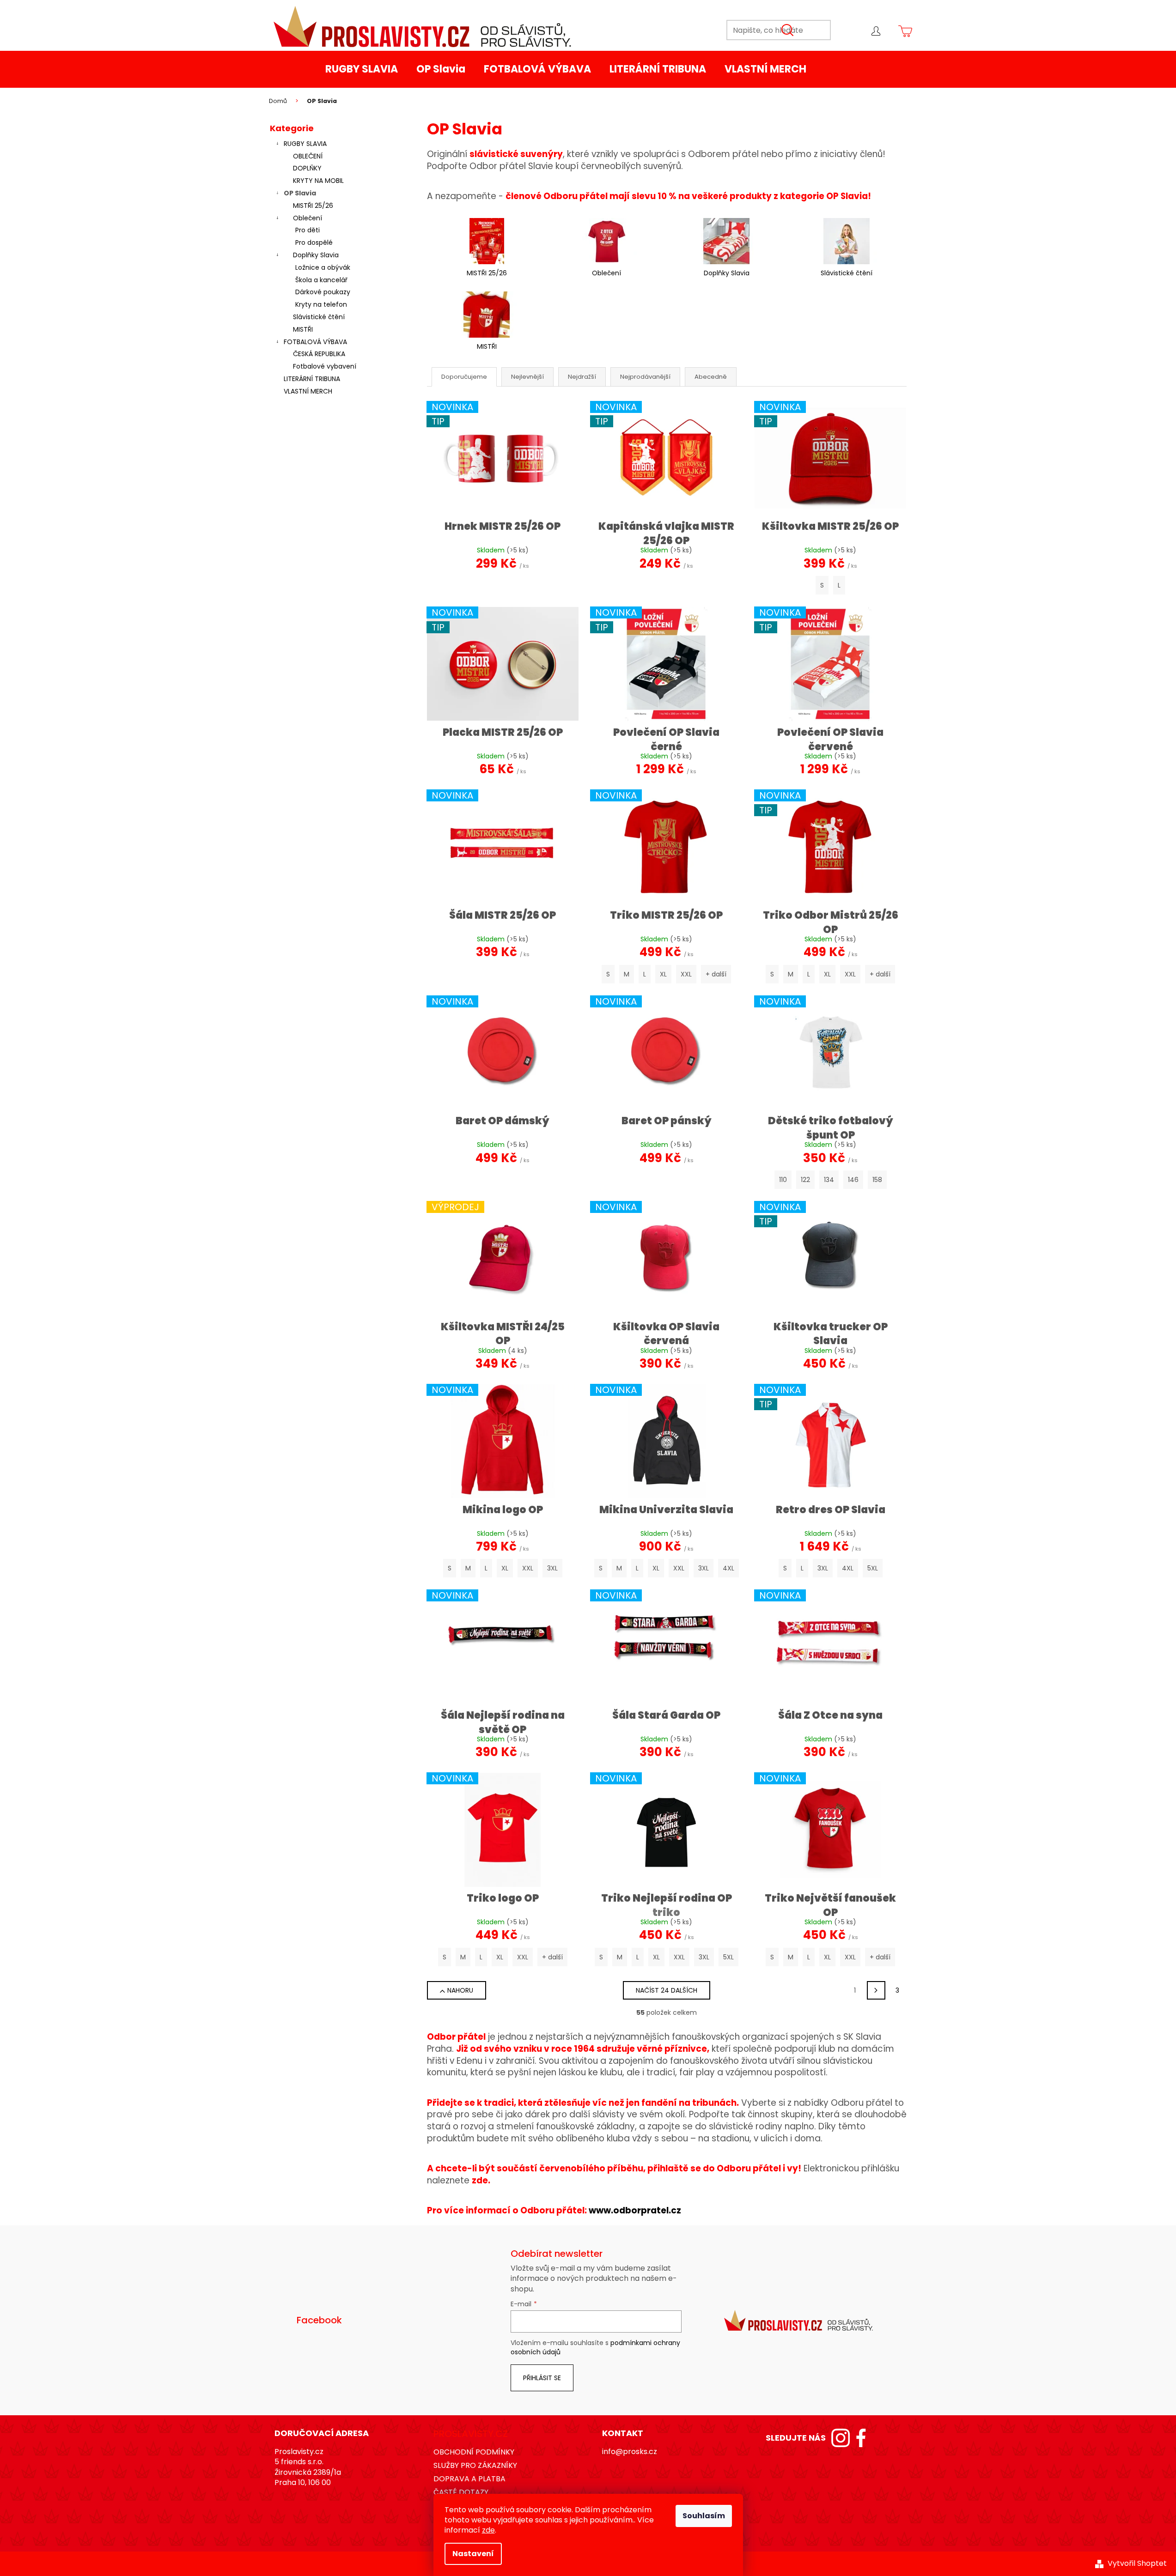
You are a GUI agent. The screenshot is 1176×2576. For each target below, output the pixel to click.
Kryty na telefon (321, 304)
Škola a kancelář (321, 280)
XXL (686, 974)
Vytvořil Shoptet (1137, 2564)
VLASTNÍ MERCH (308, 391)
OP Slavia (300, 193)
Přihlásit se (542, 2378)
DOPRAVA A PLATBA (469, 2479)
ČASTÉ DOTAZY (461, 2492)
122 (805, 1180)
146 (853, 1180)
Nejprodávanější (645, 377)
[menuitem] (362, 69)
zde (488, 2530)
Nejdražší (582, 377)
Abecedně (711, 377)
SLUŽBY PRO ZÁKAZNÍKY (475, 2465)
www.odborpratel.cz (635, 2210)
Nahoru (460, 1990)
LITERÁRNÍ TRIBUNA (312, 379)
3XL (552, 1568)
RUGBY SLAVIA (305, 144)
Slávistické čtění (319, 317)
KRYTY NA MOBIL (318, 181)
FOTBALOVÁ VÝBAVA (315, 342)
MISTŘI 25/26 (313, 206)
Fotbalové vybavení (325, 366)
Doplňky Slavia (316, 255)
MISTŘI (303, 329)
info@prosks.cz (630, 2452)
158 (877, 1180)
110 (783, 1180)
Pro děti (308, 230)
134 (829, 1180)
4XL (728, 1568)
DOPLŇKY (307, 168)
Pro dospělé (314, 242)
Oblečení (308, 218)
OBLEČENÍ (308, 156)
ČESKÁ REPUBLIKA (319, 354)
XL (663, 974)
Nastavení (473, 2554)
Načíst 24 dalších (667, 1990)
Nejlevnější (527, 377)
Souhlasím (704, 2516)
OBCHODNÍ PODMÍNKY (474, 2452)
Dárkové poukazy (323, 292)
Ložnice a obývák (323, 267)
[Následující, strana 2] (876, 1990)
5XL (873, 1568)
